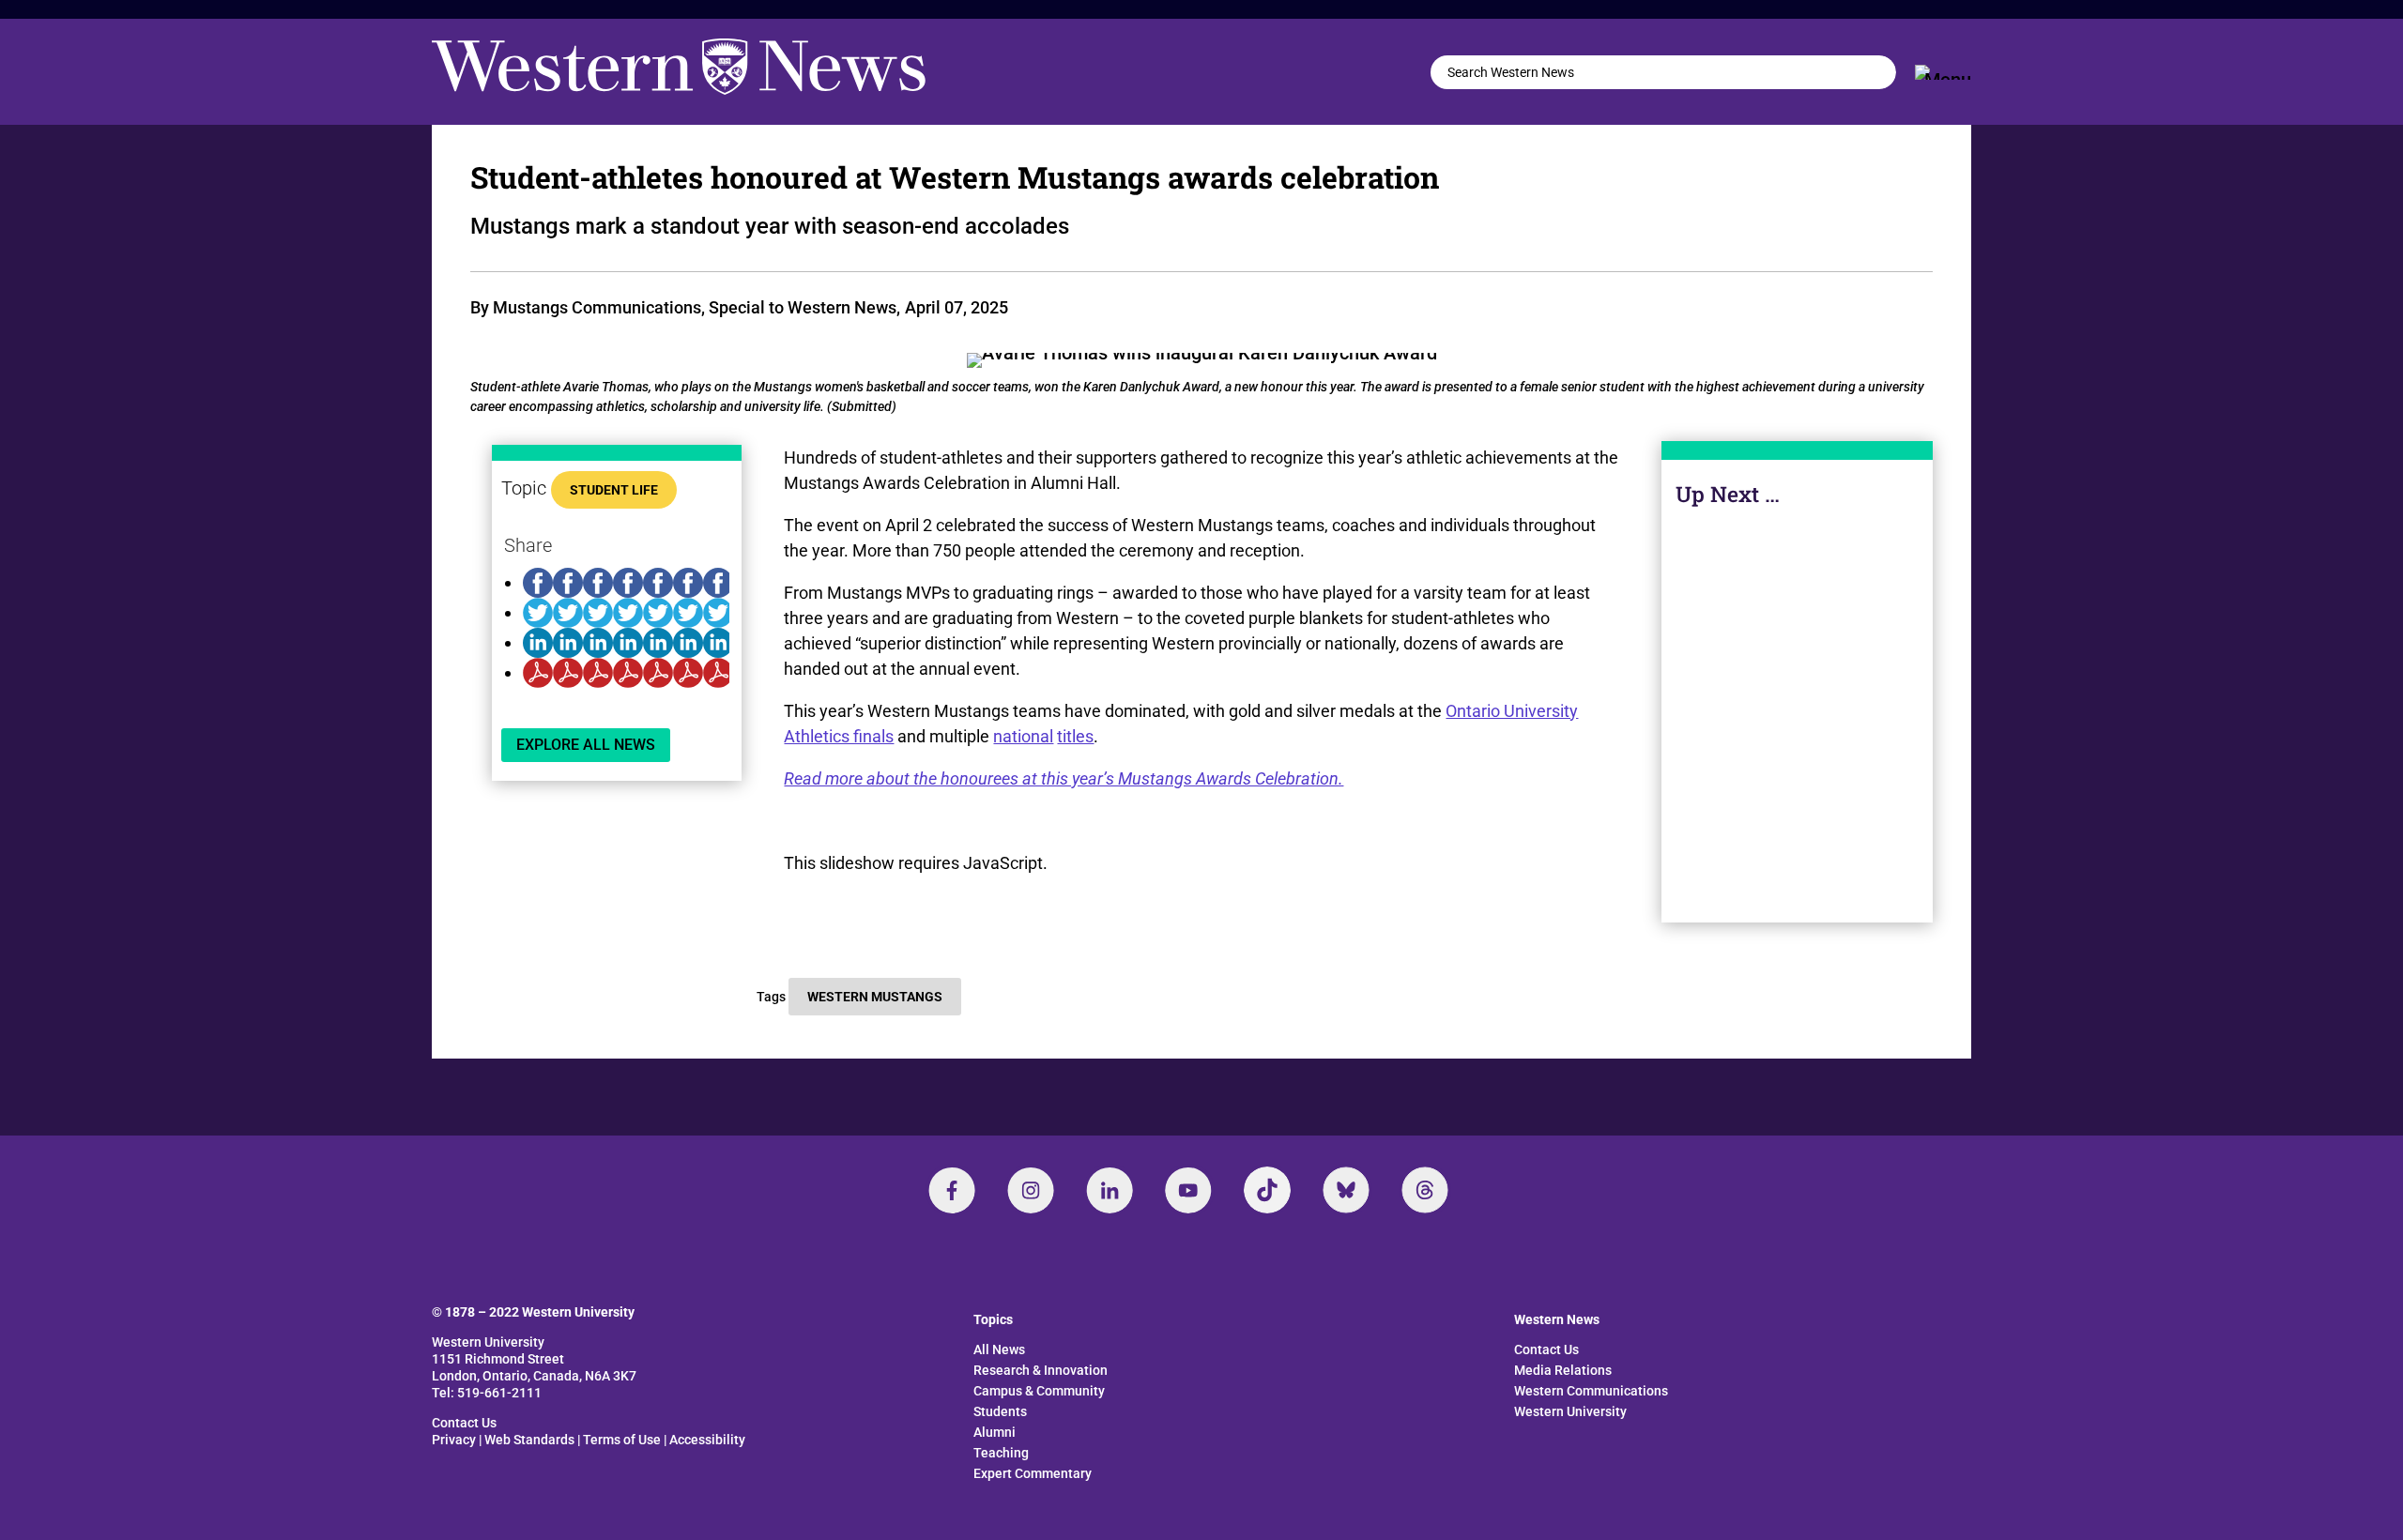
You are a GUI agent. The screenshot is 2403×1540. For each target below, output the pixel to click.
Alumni (995, 1432)
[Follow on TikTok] (1267, 1190)
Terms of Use (622, 1440)
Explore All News (586, 745)
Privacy (454, 1440)
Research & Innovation (1041, 1370)
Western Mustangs (875, 997)
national (1023, 736)
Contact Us (464, 1423)
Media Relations (1563, 1370)
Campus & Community (1798, 803)
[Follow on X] (1346, 1190)
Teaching (1001, 1453)
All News (999, 1349)
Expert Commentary (1033, 1473)
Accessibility (707, 1440)
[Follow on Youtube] (1188, 1190)
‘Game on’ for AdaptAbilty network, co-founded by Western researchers (1797, 709)
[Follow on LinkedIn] (1110, 1190)
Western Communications (1591, 1391)
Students (1000, 1411)
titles (1075, 736)
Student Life (614, 490)
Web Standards (529, 1440)
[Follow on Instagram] (1031, 1190)
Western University (1570, 1411)
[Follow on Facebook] (952, 1190)
